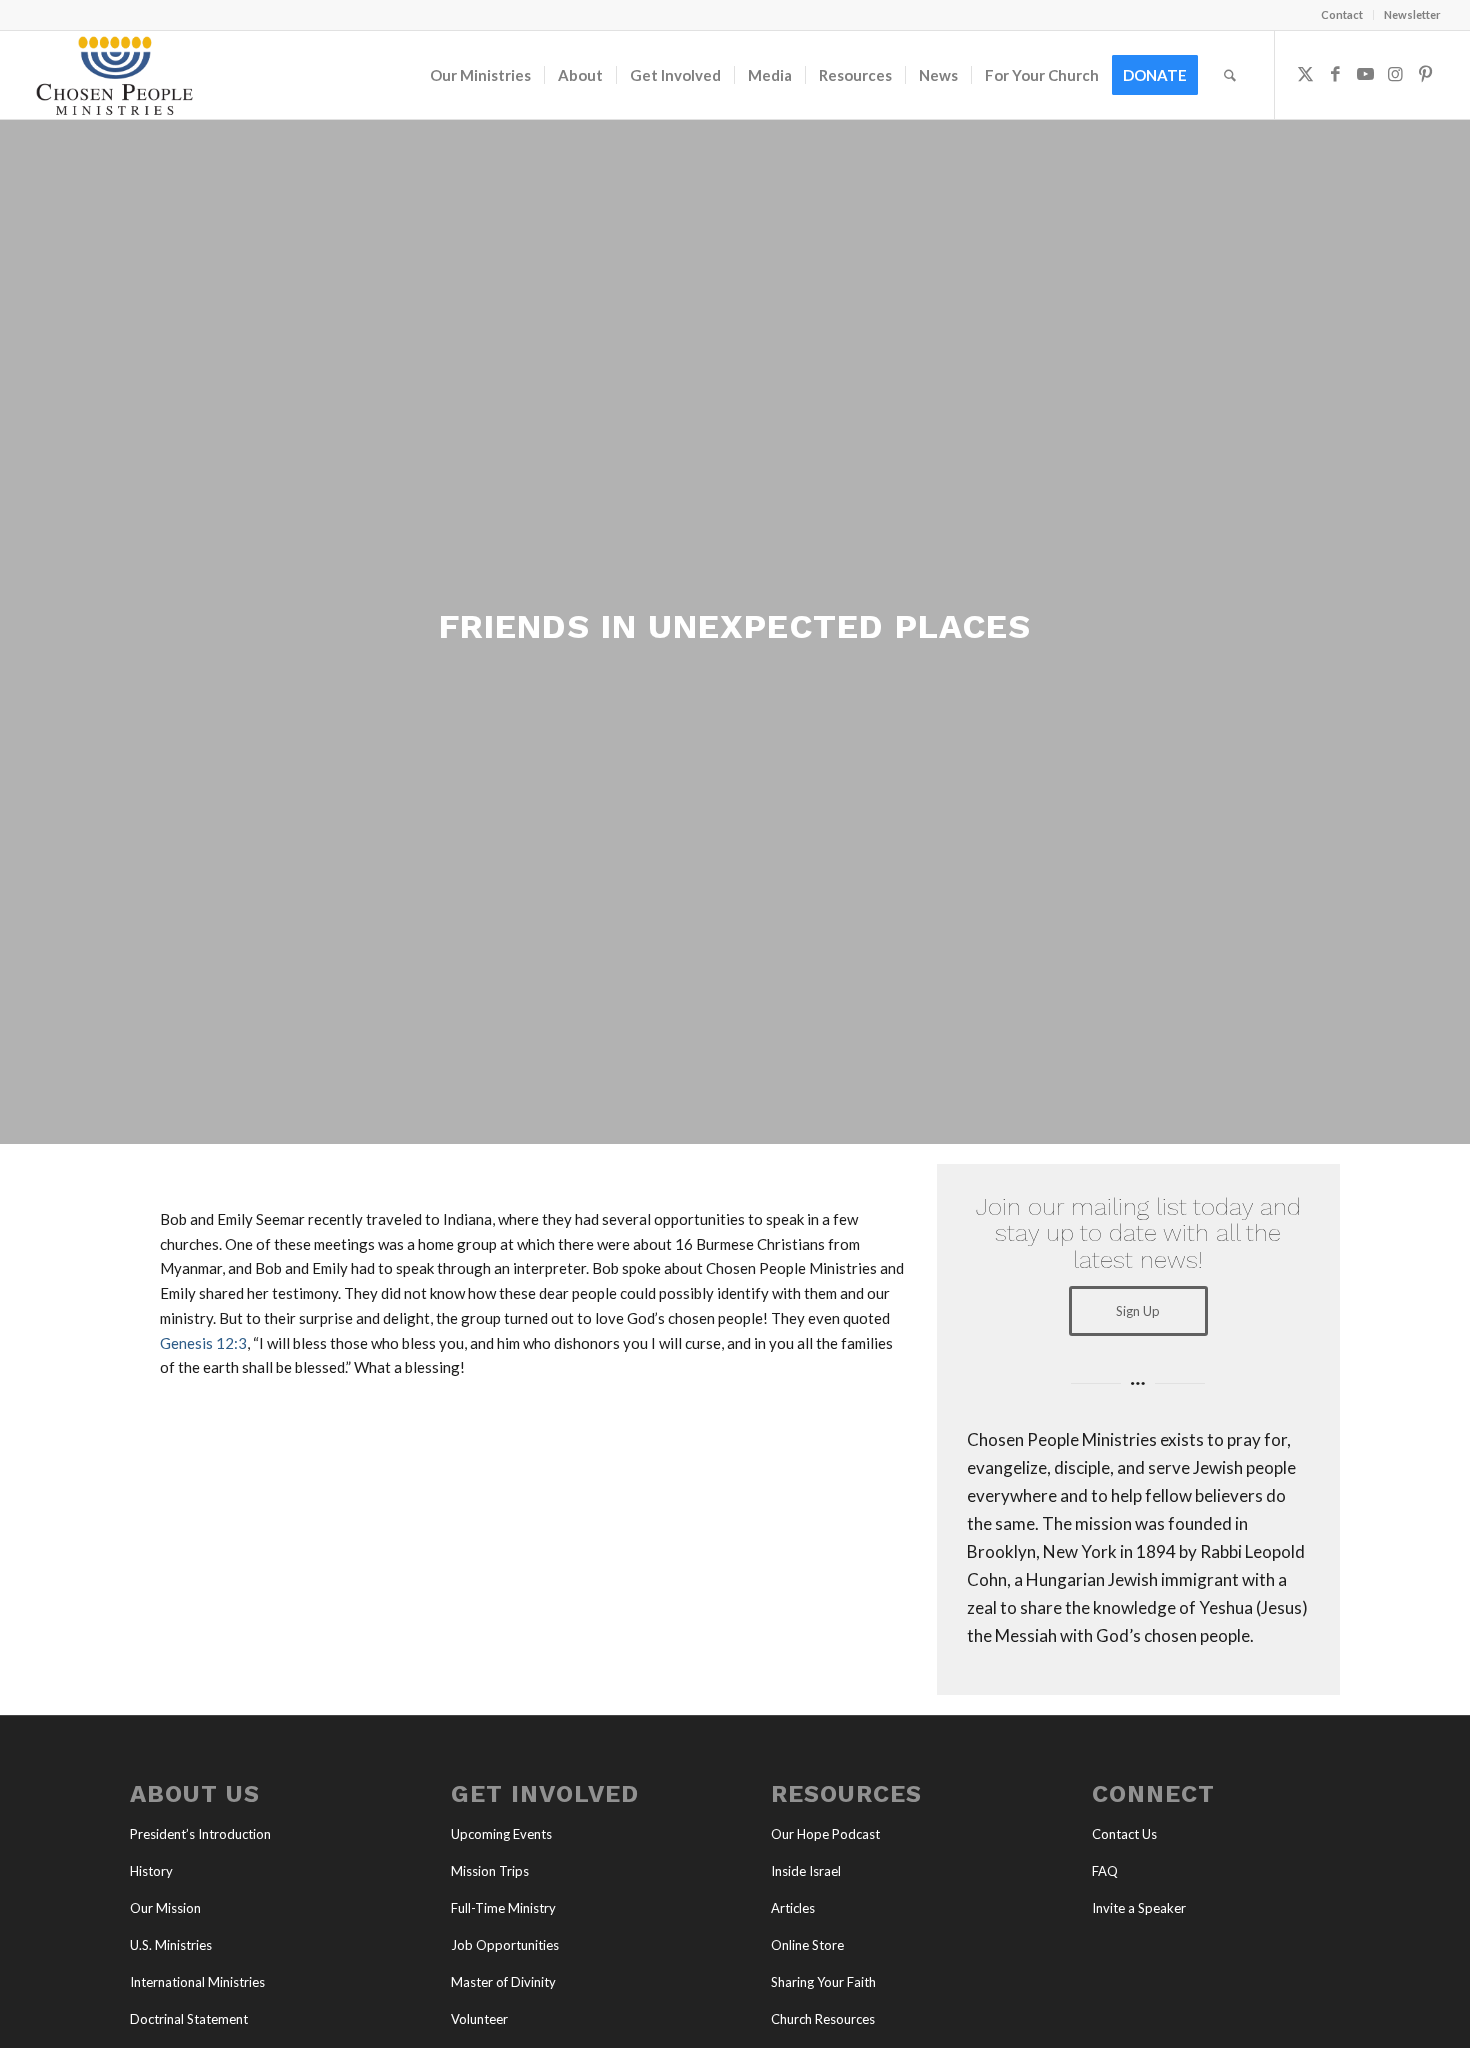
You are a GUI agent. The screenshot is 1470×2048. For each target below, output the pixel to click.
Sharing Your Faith (823, 1982)
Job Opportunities (505, 1945)
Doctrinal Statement (189, 2019)
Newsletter (1412, 14)
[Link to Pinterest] (1426, 74)
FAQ (1105, 1871)
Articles (793, 1908)
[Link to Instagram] (1396, 74)
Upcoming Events (501, 1834)
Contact (1342, 14)
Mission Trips (490, 1871)
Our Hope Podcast (825, 1834)
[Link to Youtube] (1366, 74)
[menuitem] (1342, 15)
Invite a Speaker (1139, 1908)
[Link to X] (1306, 74)
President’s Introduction (200, 1834)
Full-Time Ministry (503, 1908)
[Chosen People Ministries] (114, 75)
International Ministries (197, 1982)
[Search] (1230, 75)
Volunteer (479, 2019)
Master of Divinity (503, 1982)
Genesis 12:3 (203, 1343)
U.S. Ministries (171, 1945)
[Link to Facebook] (1336, 74)
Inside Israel (806, 1871)
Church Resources (823, 2019)
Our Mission (165, 1908)
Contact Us (1124, 1834)
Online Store (807, 1945)
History (151, 1871)
